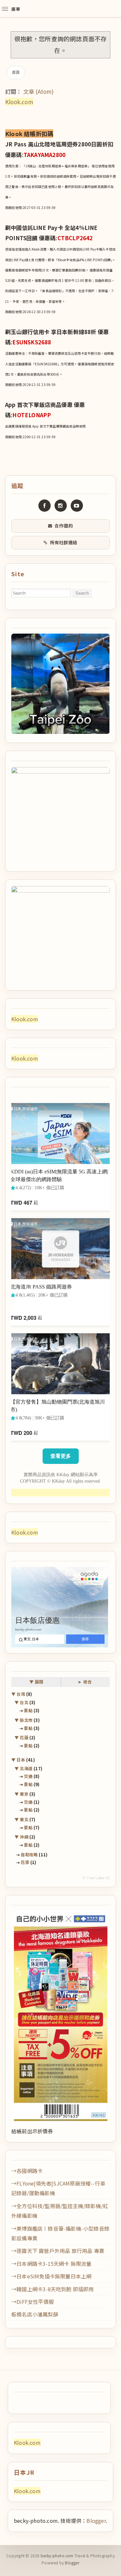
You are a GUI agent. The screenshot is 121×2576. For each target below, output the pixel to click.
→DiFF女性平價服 (33, 2302)
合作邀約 (64, 526)
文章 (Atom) (39, 91)
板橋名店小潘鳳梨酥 (35, 2314)
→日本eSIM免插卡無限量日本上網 (51, 2276)
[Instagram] (61, 506)
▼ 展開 (36, 1682)
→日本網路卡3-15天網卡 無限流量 (51, 2264)
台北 (24, 1702)
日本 (21, 1760)
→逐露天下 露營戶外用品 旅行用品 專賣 (58, 2251)
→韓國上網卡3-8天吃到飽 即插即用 (53, 2289)
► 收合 (85, 1682)
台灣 (21, 1694)
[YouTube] (77, 506)
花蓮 (24, 1737)
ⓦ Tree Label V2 (96, 1878)
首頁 (16, 72)
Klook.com (19, 102)
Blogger (96, 2521)
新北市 (26, 1720)
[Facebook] (45, 506)
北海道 (26, 1768)
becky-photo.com (57, 2556)
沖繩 (24, 1837)
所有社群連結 (64, 542)
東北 (24, 1819)
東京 (24, 1794)
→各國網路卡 (27, 2171)
